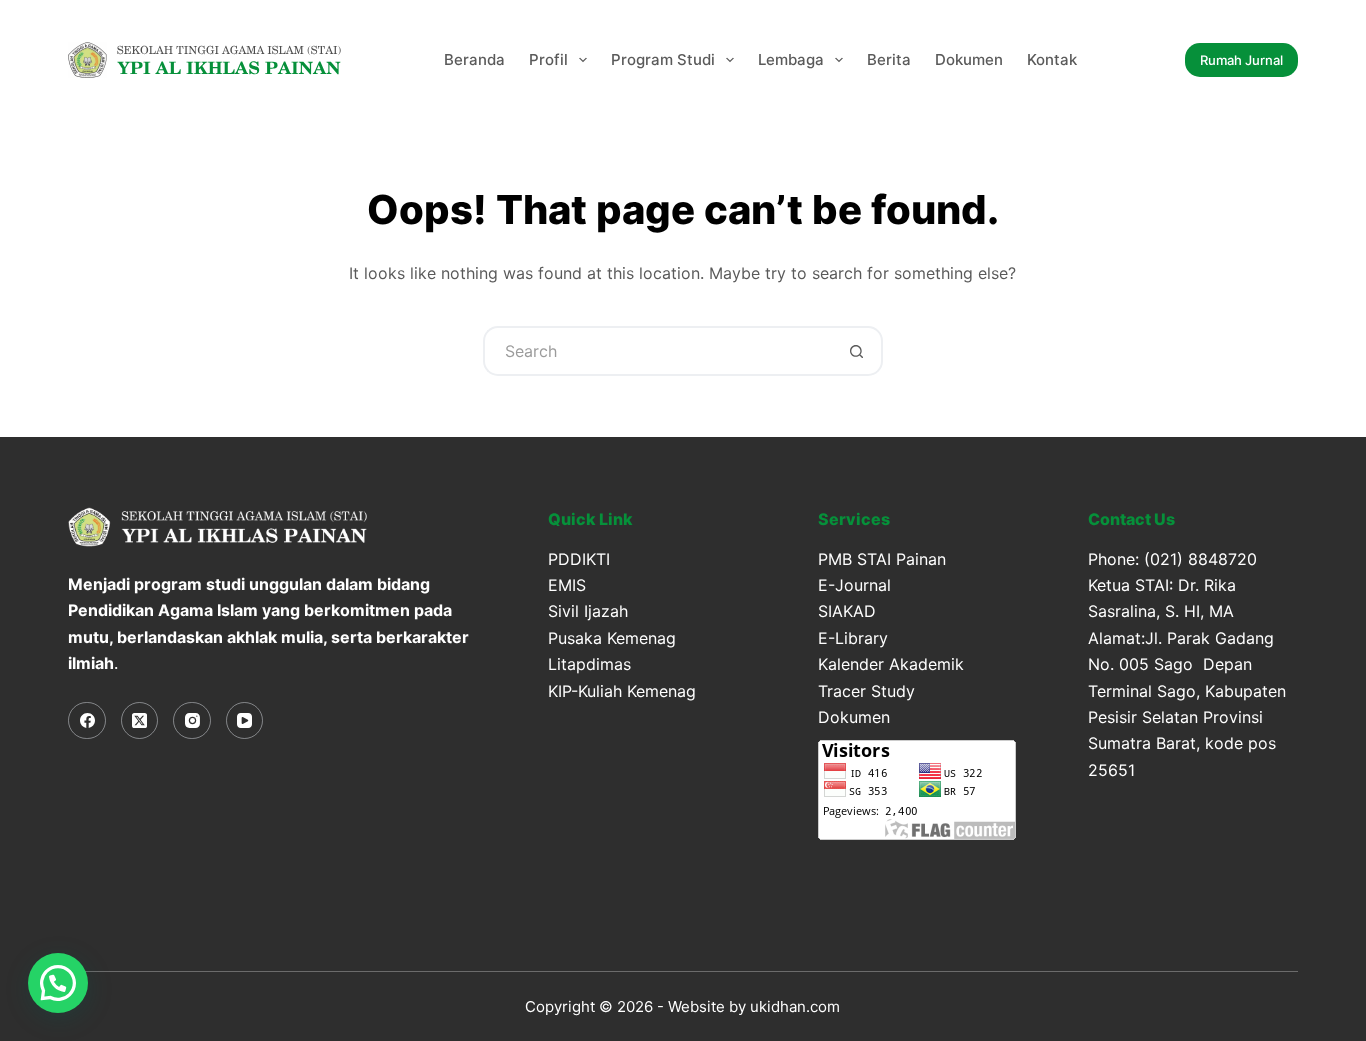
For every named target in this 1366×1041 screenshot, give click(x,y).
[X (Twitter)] (140, 721)
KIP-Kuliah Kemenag (622, 691)
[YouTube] (245, 721)
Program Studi (663, 59)
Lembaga (791, 59)
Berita (889, 59)
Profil (548, 59)
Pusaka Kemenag (612, 638)
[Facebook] (87, 721)
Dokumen (969, 59)
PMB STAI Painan (882, 559)
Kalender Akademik (891, 664)
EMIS (567, 585)
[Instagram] (192, 721)
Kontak (1052, 59)
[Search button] (858, 351)
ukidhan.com (795, 1006)
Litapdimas (589, 664)
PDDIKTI (579, 559)
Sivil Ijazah (588, 611)
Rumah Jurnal (1241, 60)
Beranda (474, 59)
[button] (58, 983)
